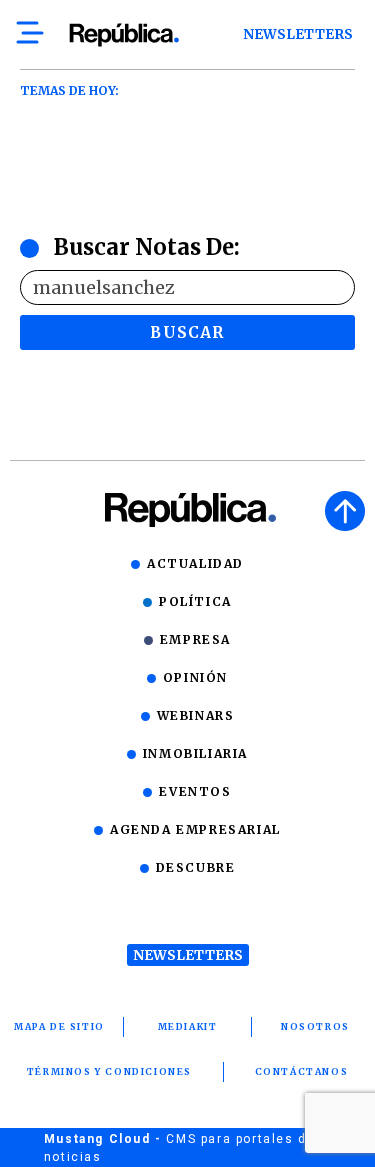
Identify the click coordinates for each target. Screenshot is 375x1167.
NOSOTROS (315, 1026)
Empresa (195, 639)
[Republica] (123, 35)
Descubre (196, 867)
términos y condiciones (109, 1071)
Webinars (196, 715)
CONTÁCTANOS (302, 1071)
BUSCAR (187, 332)
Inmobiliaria (195, 753)
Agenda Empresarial (195, 829)
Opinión (195, 677)
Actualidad (195, 563)
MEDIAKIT (188, 1026)
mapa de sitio (59, 1026)
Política (195, 601)
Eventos (195, 791)
